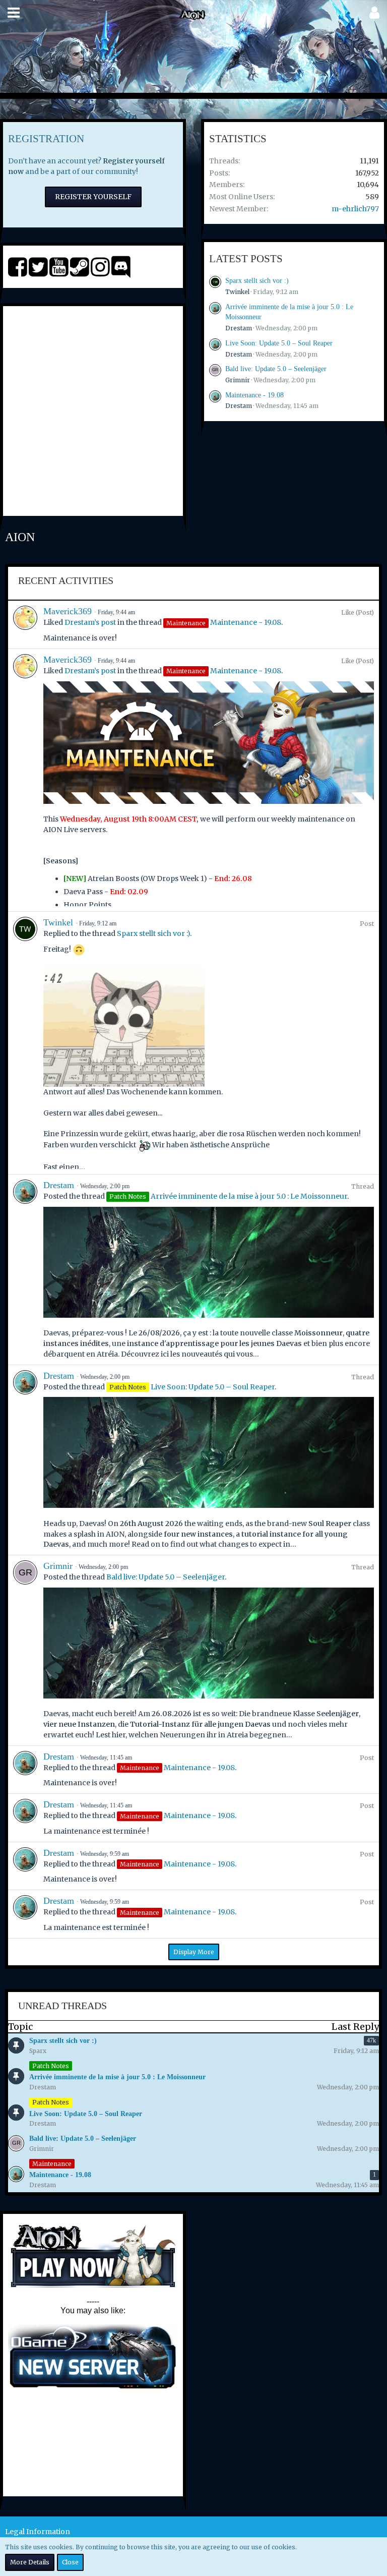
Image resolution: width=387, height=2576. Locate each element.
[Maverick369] (25, 625)
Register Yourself (93, 197)
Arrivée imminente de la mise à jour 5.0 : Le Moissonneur (249, 1196)
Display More (194, 1952)
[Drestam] (25, 1270)
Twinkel (237, 292)
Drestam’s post (90, 622)
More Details (30, 2562)
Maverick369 (68, 611)
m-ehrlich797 (355, 209)
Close (70, 2562)
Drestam (239, 328)
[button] (14, 13)
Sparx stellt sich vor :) (257, 281)
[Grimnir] (25, 1650)
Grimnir (238, 380)
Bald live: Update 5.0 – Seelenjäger (276, 369)
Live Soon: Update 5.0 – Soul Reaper (279, 343)
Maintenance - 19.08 (254, 395)
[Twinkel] (25, 1043)
